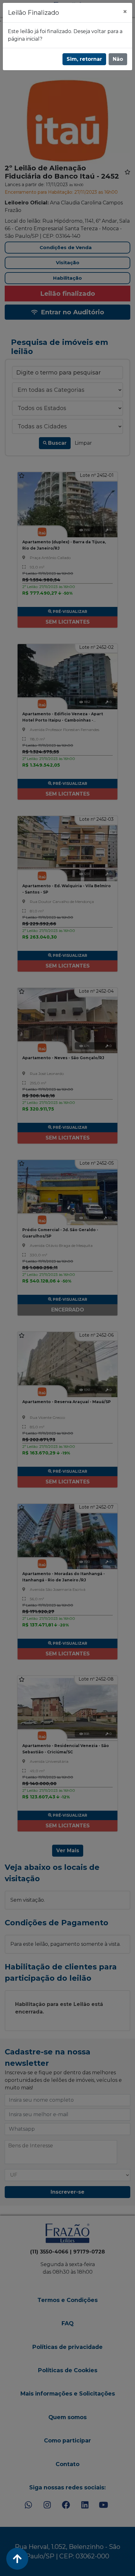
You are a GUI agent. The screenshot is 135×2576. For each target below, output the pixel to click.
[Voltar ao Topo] (17, 2559)
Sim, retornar (84, 59)
